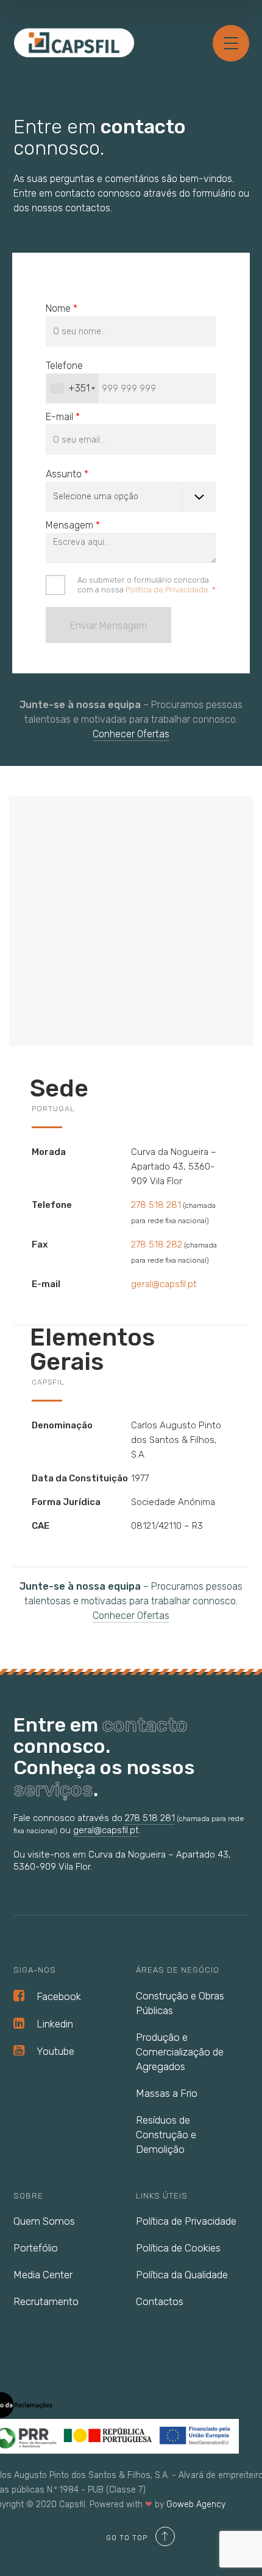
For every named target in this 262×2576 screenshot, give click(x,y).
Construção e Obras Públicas (180, 2003)
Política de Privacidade (167, 590)
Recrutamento (46, 2301)
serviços (53, 1789)
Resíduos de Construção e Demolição (166, 2135)
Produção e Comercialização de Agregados (180, 2052)
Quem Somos (44, 2221)
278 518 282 (157, 1244)
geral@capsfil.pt (164, 1284)
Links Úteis (162, 2196)
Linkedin (55, 2024)
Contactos (160, 2301)
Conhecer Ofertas (131, 734)
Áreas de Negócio (178, 1970)
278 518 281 (156, 1205)
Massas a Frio (167, 2093)
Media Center (43, 2275)
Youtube (55, 2051)
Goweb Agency (196, 2504)
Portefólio (36, 2248)
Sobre (28, 2196)
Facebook (59, 1996)
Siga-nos (35, 1970)
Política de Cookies (178, 2248)
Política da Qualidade (182, 2275)
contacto (145, 1725)
